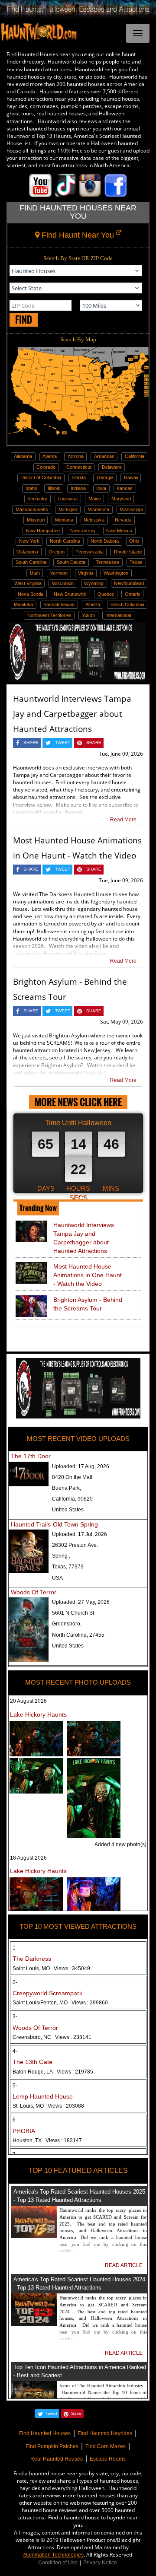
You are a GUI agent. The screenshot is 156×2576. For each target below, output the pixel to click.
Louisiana (68, 499)
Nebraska (94, 520)
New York (29, 541)
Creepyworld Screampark (47, 1993)
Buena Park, (67, 1488)
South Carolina (31, 562)
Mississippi (131, 509)
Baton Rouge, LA (53, 2072)
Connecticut (79, 467)
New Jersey (83, 531)
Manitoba (23, 604)
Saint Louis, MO (51, 1969)
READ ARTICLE (124, 2265)
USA (57, 1578)
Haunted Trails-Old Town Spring (54, 1524)
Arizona (76, 456)
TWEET (63, 743)
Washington (116, 573)
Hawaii (131, 477)
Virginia (86, 573)
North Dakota (105, 541)
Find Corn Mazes (106, 2446)
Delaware (112, 467)
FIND (24, 320)
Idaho (31, 488)
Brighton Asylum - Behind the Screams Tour (88, 1304)
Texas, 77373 (68, 1567)
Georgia (105, 477)
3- (15, 2016)
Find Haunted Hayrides (105, 2433)
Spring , (61, 1556)
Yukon (88, 615)
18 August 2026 (28, 1858)
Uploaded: (81, 1466)
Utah (35, 573)
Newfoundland (129, 583)
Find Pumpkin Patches (52, 2446)
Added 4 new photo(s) (120, 1845)
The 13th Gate (32, 2062)
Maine (95, 499)
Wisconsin (63, 583)
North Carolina (65, 541)
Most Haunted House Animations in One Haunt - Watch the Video (88, 1275)
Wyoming (94, 583)
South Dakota (71, 562)
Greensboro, (67, 1624)
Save (76, 2413)
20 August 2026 (28, 1701)
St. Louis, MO (48, 2106)
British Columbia (127, 604)
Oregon (57, 552)
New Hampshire (43, 531)
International (118, 615)
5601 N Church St (73, 1613)
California (135, 456)
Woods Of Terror (34, 1592)
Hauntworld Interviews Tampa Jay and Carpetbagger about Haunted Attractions (72, 714)
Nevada (123, 520)
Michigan (68, 509)
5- (15, 2086)
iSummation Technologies (53, 2555)
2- (15, 1982)
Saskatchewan (59, 604)
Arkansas (104, 456)
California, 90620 (72, 1499)
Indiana (78, 488)
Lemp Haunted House (43, 2096)
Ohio (134, 541)
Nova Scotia (31, 594)
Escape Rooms (108, 2459)
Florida (79, 477)
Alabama (23, 456)
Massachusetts (32, 509)
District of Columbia (41, 477)
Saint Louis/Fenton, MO (60, 2003)
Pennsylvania (89, 552)
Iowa (101, 488)
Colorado (46, 467)
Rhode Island (128, 552)
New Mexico (119, 531)
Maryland (121, 499)
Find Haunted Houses (45, 2433)
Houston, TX (47, 2140)
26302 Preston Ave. (75, 1545)
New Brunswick (70, 594)
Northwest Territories (49, 615)
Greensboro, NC (52, 2037)
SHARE (31, 743)
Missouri (36, 520)
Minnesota (98, 509)
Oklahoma (27, 552)
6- (15, 2120)
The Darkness (32, 1959)
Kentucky (37, 499)
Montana (64, 520)
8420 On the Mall (72, 1477)
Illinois (54, 488)
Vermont (59, 573)
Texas (136, 562)
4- (15, 2051)
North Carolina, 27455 (78, 1635)
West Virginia (28, 583)
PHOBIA (24, 2131)
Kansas (125, 488)
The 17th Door (31, 1456)
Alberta (93, 604)
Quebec (106, 594)
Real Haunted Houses (57, 2459)
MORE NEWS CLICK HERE (78, 1102)
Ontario (133, 594)
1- (15, 1948)
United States (68, 1510)
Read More (123, 820)
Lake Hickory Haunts (38, 1714)
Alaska (50, 456)
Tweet (51, 2413)
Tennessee (107, 562)
